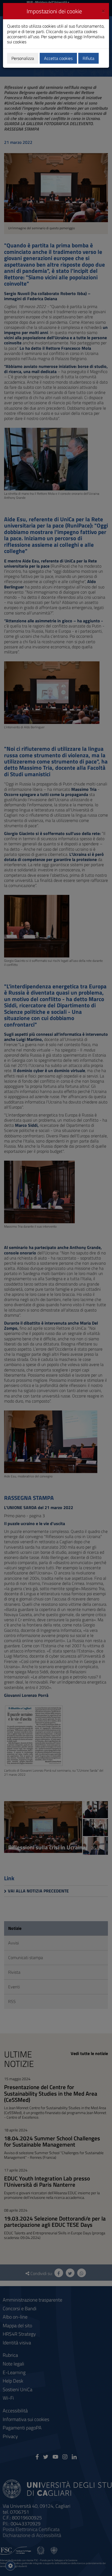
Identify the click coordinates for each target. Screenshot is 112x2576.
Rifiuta (88, 58)
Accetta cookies (58, 58)
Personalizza (23, 58)
